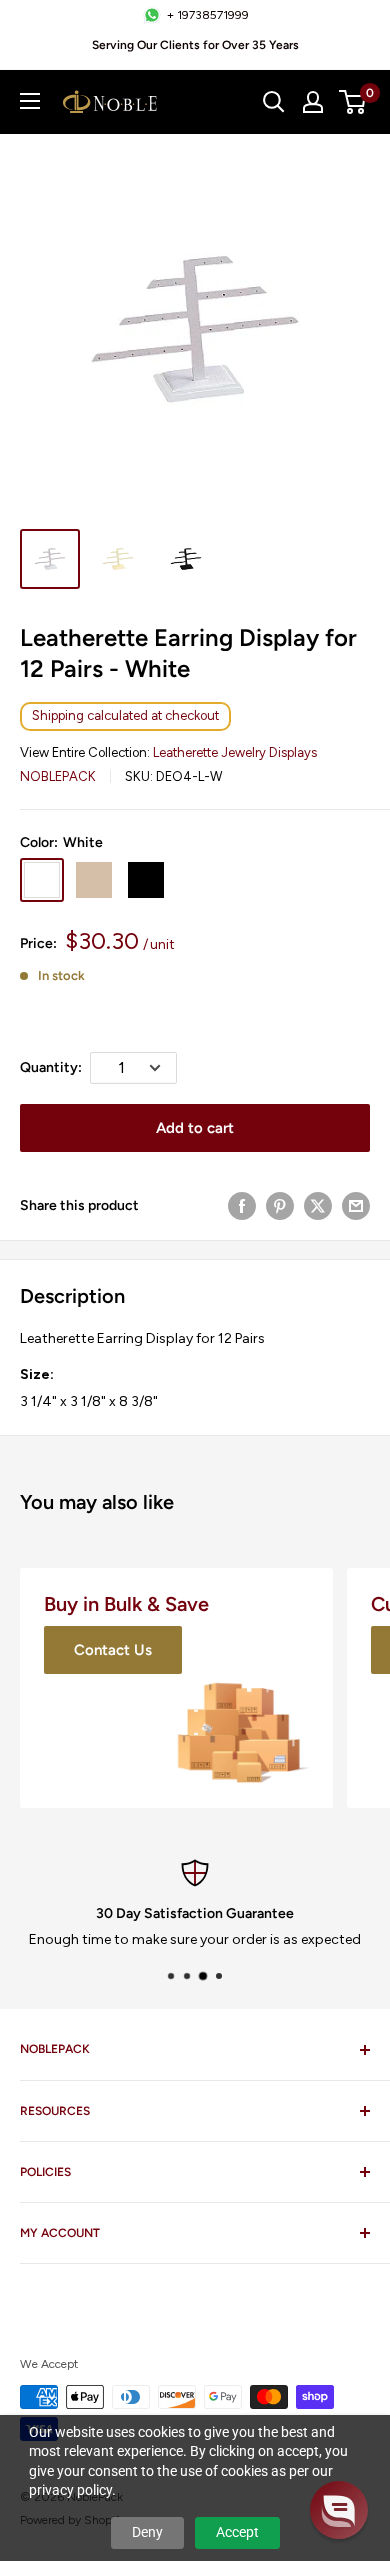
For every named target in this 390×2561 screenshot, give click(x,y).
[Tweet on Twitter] (318, 1206)
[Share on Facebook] (242, 1206)
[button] (339, 2510)
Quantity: (51, 1067)
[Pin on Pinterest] (280, 1206)
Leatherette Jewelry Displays (235, 752)
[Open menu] (30, 101)
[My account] (313, 102)
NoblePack (58, 776)
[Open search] (274, 102)
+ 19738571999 (208, 15)
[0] (353, 102)
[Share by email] (356, 1206)
